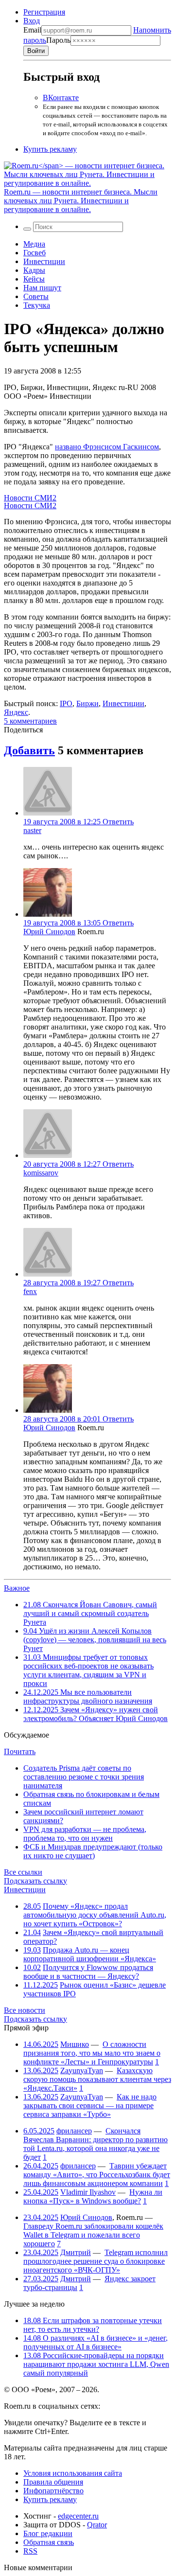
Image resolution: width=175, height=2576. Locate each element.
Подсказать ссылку (35, 1881)
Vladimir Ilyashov (88, 2192)
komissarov (41, 1173)
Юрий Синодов (49, 932)
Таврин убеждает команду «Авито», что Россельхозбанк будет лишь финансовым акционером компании (97, 2175)
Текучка (37, 305)
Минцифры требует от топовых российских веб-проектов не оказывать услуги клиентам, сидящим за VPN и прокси (88, 1670)
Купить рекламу (50, 149)
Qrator (97, 2525)
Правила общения (53, 2482)
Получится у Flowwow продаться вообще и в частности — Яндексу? (88, 1972)
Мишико (75, 2044)
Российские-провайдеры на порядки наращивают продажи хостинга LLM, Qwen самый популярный (96, 2364)
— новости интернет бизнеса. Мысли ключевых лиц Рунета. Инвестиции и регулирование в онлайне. (81, 201)
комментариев (30, 721)
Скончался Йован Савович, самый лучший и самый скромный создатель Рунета (90, 1613)
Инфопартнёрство (53, 2491)
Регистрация (44, 12)
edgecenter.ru (78, 2516)
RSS (30, 2551)
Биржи (87, 703)
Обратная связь (49, 2542)
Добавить (29, 750)
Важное (17, 1588)
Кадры (34, 270)
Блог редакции (48, 2533)
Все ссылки (23, 1872)
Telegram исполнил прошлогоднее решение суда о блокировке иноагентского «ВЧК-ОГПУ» (96, 2261)
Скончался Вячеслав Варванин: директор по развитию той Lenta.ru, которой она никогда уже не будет (96, 2144)
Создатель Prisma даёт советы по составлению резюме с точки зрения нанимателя (84, 1777)
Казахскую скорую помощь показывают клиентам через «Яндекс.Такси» (97, 2079)
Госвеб (35, 253)
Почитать (20, 1751)
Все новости (25, 2010)
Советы (36, 296)
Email (32, 30)
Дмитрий (76, 2252)
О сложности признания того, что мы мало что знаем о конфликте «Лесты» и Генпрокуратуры (92, 2053)
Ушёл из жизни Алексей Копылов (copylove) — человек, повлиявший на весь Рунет (95, 1640)
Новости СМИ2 (30, 498)
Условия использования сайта (73, 2473)
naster (32, 830)
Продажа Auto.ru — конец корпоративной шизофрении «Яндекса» (90, 1954)
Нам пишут (42, 288)
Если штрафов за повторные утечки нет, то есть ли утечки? (93, 2325)
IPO (66, 703)
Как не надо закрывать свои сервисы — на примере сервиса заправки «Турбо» (90, 2105)
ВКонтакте (61, 98)
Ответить (118, 822)
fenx (30, 1291)
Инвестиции (44, 261)
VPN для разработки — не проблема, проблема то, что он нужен (85, 1834)
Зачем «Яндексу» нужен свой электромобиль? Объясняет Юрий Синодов (96, 1714)
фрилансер (74, 2131)
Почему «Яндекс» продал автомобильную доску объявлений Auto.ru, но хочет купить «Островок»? (95, 1915)
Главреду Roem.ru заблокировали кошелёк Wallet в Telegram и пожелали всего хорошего (93, 2235)
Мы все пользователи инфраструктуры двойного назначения (88, 1697)
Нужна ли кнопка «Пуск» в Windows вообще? (93, 2196)
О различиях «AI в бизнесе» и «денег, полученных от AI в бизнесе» (96, 2342)
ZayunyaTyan (82, 2070)
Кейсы (34, 279)
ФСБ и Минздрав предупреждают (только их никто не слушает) (93, 1851)
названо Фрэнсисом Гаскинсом (107, 447)
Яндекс (16, 712)
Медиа (34, 244)
